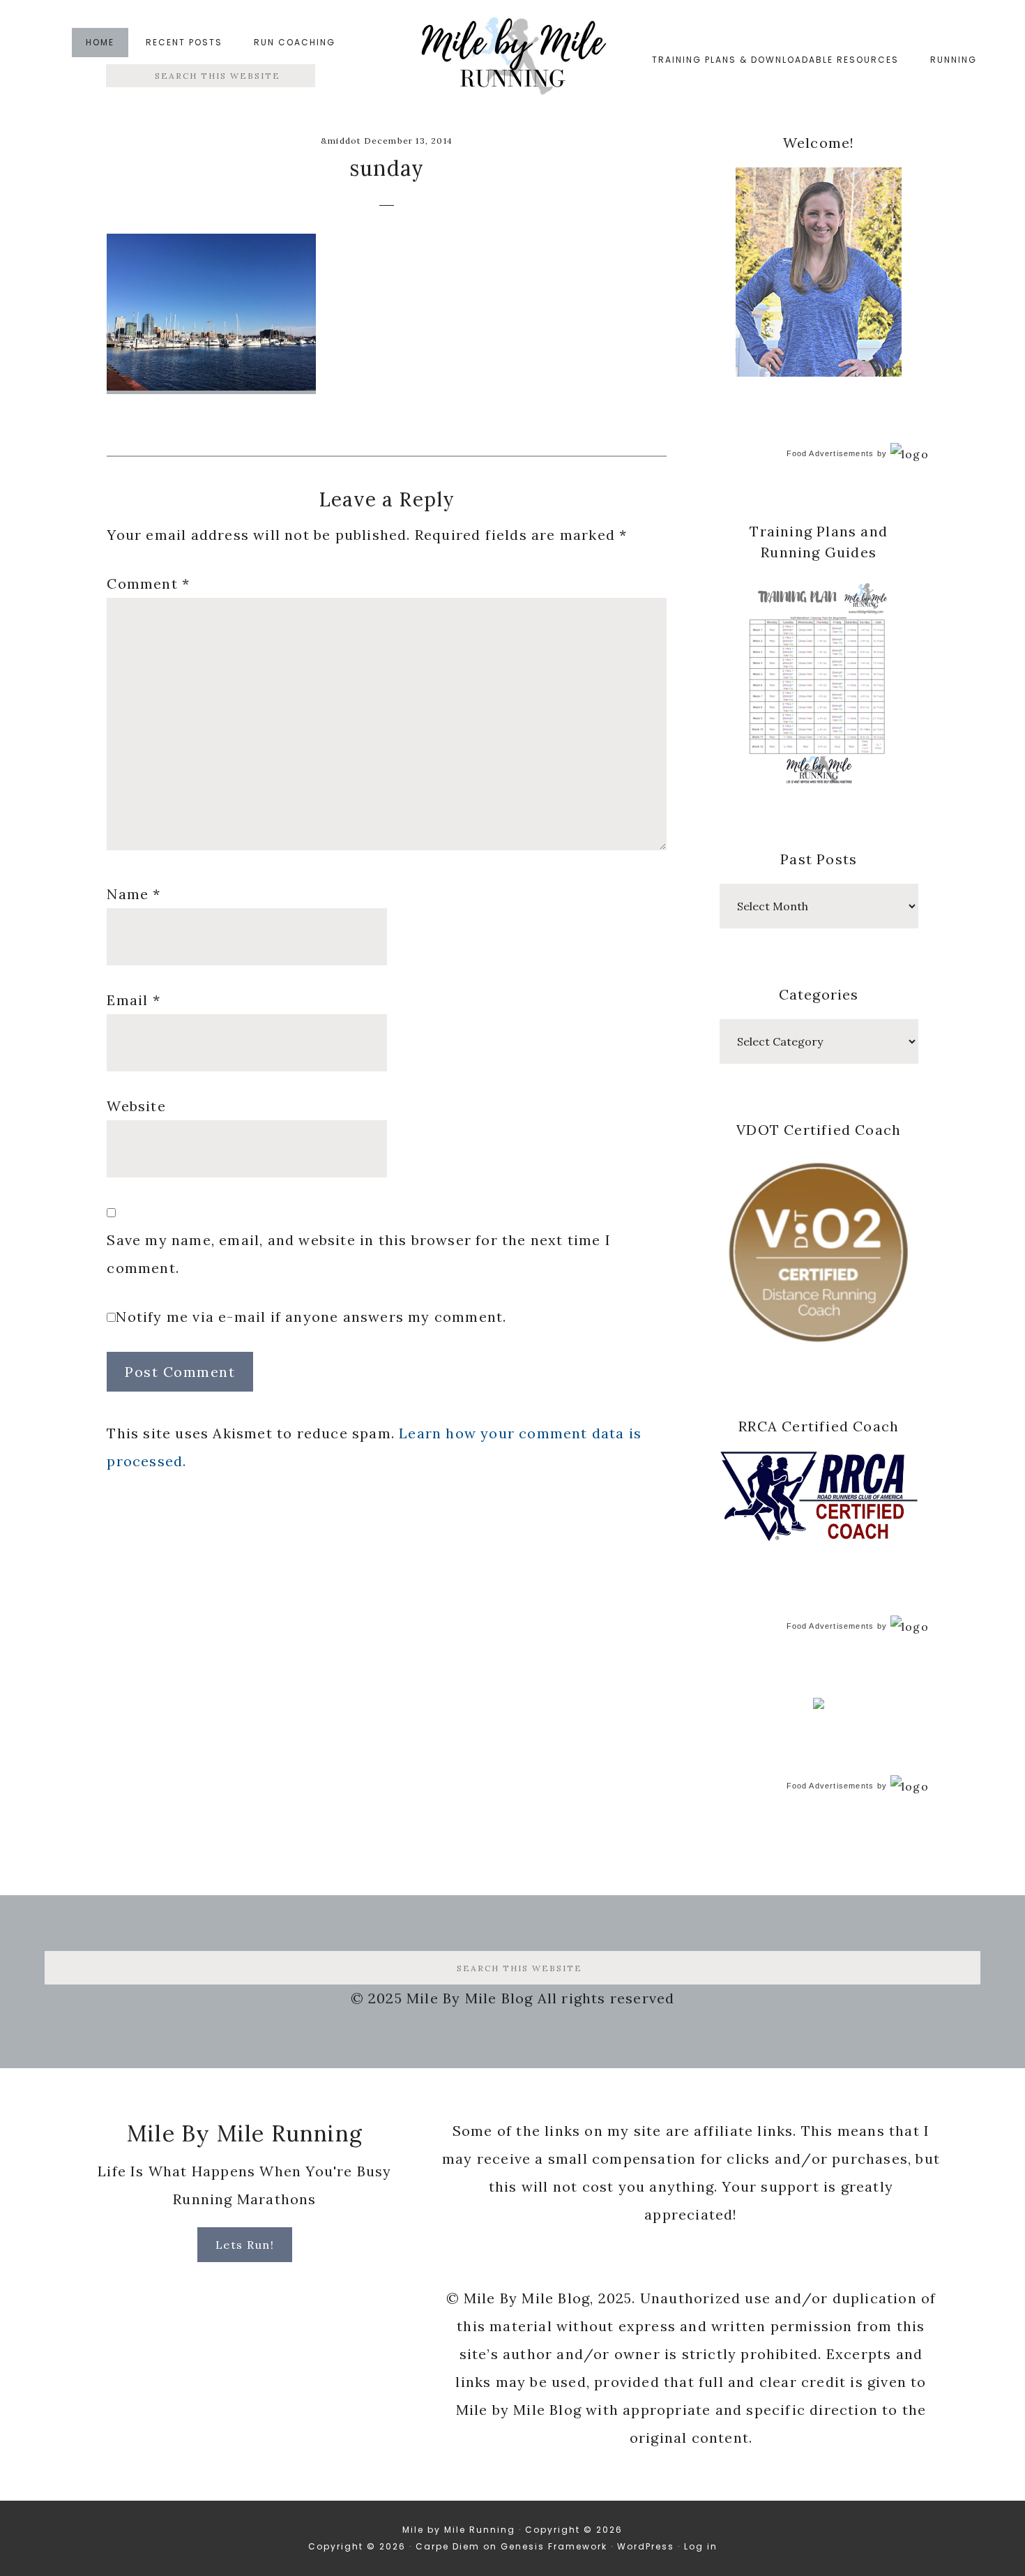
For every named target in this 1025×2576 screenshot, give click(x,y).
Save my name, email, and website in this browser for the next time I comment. (359, 1254)
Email (133, 1000)
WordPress (646, 2546)
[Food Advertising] (819, 1705)
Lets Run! (245, 2245)
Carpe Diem (448, 2546)
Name (134, 894)
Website (136, 1106)
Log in (701, 2546)
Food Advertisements (830, 453)
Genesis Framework (554, 2546)
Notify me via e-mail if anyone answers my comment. (311, 1317)
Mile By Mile (512, 60)
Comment (148, 583)
